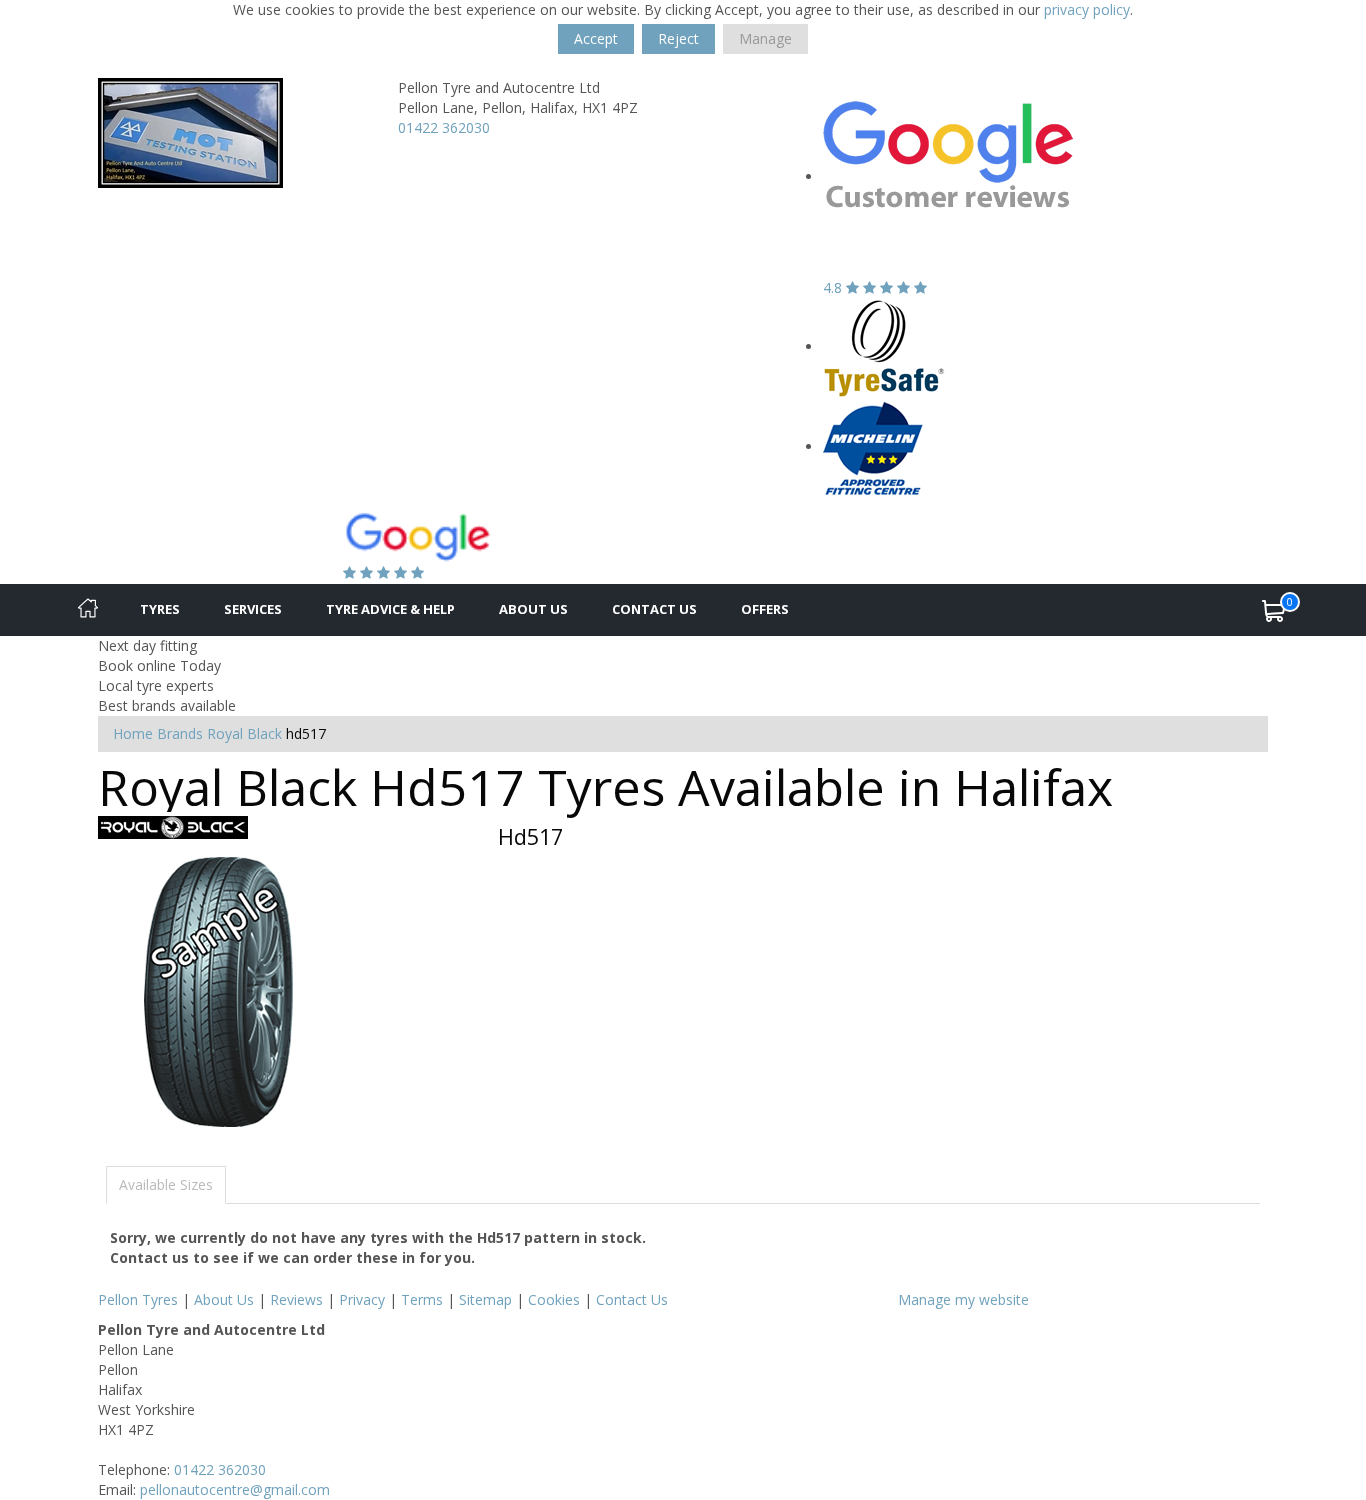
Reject (678, 38)
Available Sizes (166, 1184)
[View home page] (190, 131)
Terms (422, 1299)
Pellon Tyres (138, 1299)
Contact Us (654, 609)
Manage (765, 38)
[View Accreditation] (884, 346)
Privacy (362, 1299)
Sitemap (485, 1299)
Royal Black (244, 733)
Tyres (160, 609)
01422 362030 (444, 127)
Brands (180, 733)
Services (253, 609)
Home (133, 733)
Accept (596, 38)
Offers (765, 609)
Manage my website (963, 1299)
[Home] (88, 610)
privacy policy (1087, 9)
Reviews (296, 1299)
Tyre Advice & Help (390, 609)
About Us (533, 609)
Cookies (554, 1299)
